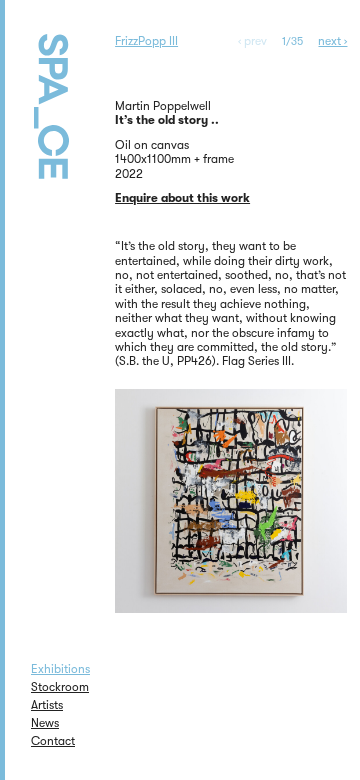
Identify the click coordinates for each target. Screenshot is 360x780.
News (45, 723)
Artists (47, 705)
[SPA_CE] (74, 114)
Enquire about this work (182, 198)
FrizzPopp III (146, 41)
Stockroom (60, 687)
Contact (53, 741)
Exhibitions (60, 669)
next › (332, 41)
